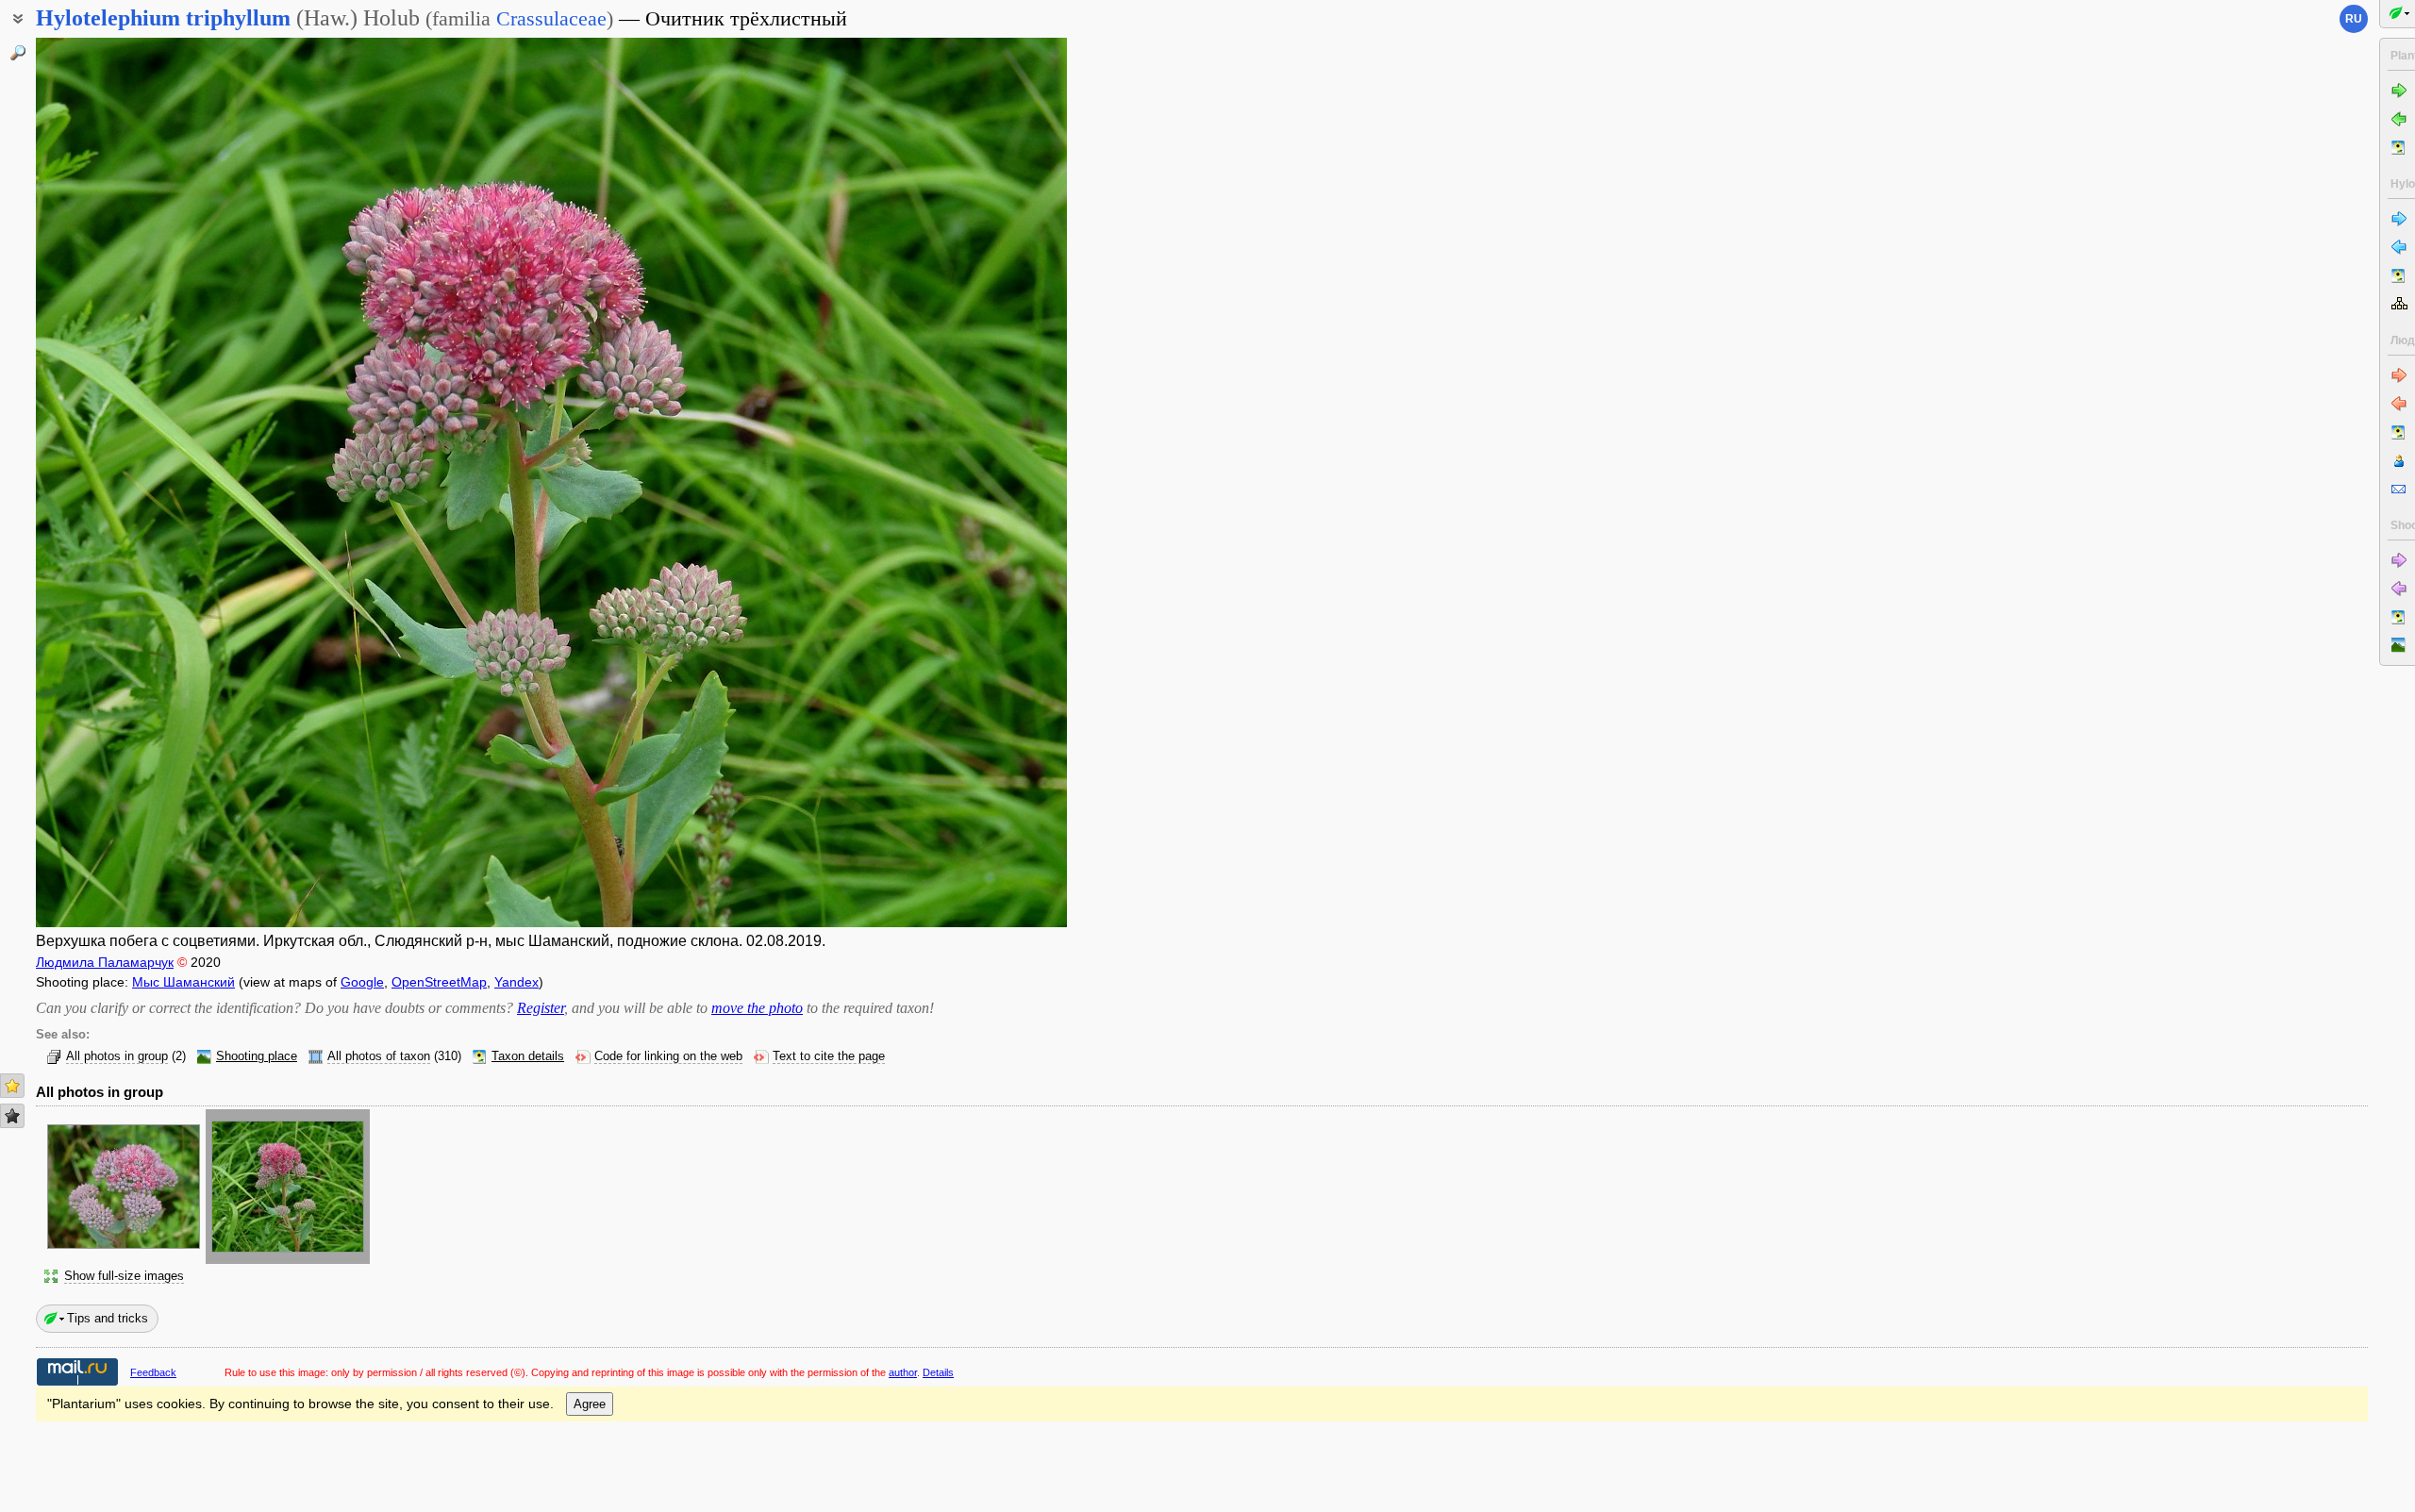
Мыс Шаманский (183, 982)
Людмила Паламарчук (105, 962)
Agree (590, 1404)
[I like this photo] (12, 1086)
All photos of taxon (379, 1056)
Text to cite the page (829, 1056)
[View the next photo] (959, 482)
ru (2354, 19)
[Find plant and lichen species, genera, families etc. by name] (18, 53)
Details (938, 1372)
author (903, 1372)
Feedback (153, 1372)
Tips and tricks (108, 1318)
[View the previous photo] (144, 482)
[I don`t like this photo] (12, 1116)
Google (362, 982)
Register (541, 1008)
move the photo (757, 1008)
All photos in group (117, 1056)
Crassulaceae (551, 18)
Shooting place (257, 1056)
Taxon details (528, 1056)
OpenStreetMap (439, 982)
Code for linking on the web (668, 1056)
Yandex (516, 982)
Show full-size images (124, 1276)
